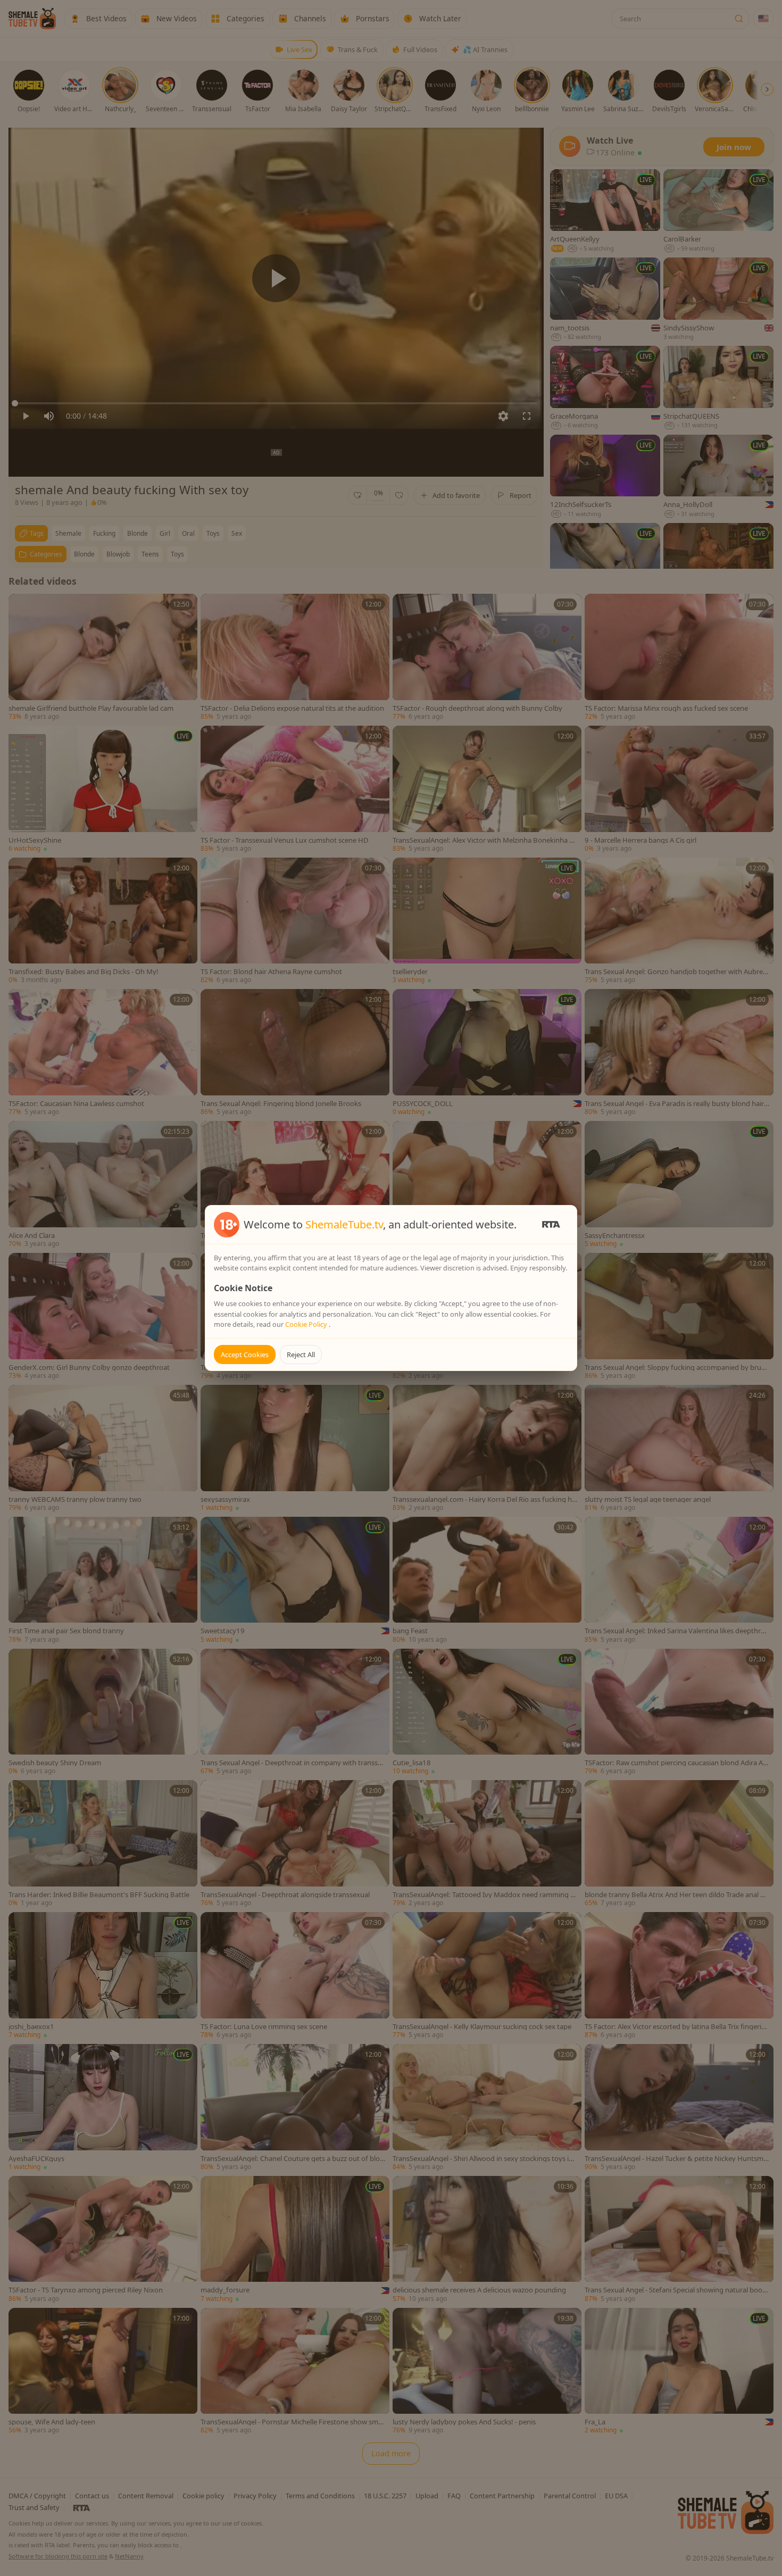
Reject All (301, 1355)
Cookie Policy (307, 1324)
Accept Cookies (245, 1355)
